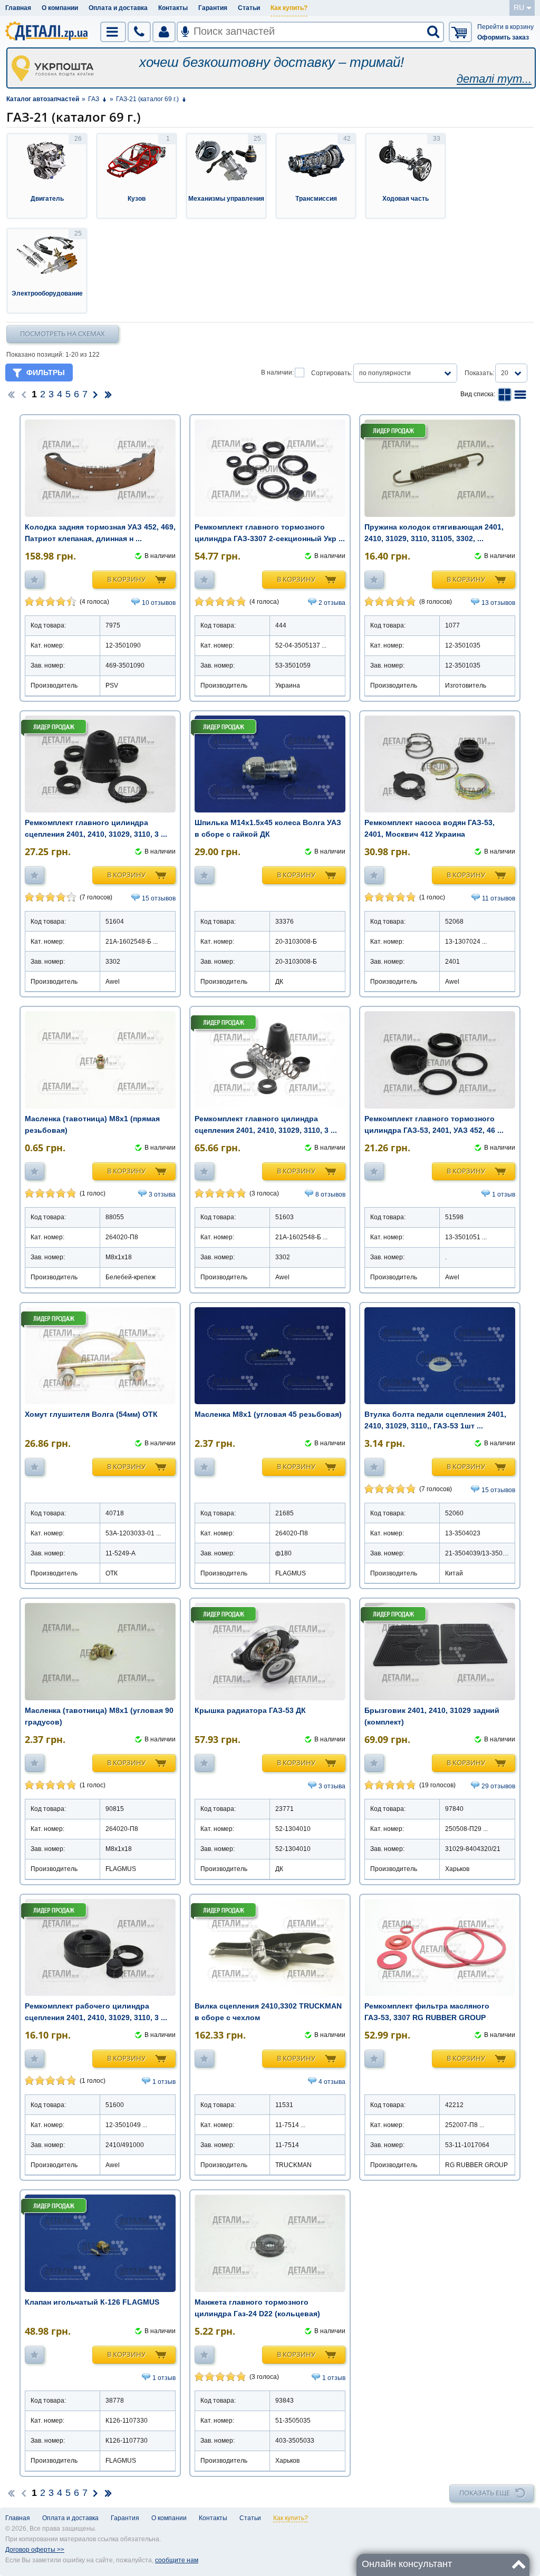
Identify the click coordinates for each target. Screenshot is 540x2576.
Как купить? (289, 8)
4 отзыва (332, 2082)
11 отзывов (499, 898)
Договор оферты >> (35, 2550)
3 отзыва (162, 1194)
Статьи (249, 8)
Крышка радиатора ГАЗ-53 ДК (250, 1710)
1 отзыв (504, 1194)
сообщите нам (177, 2560)
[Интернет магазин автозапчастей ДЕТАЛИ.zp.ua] (47, 33)
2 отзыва (332, 603)
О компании (60, 8)
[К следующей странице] (95, 394)
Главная (18, 8)
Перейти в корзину (505, 27)
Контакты (173, 8)
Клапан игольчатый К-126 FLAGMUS (92, 2302)
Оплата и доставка (118, 8)
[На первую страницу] (11, 394)
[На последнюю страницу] (108, 394)
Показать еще (485, 2493)
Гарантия (213, 8)
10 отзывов (159, 603)
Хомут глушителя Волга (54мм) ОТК (91, 1414)
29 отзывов (498, 1786)
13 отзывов (498, 603)
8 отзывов (330, 1194)
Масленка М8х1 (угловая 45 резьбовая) (268, 1414)
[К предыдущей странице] (24, 394)
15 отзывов (159, 898)
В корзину (126, 579)
